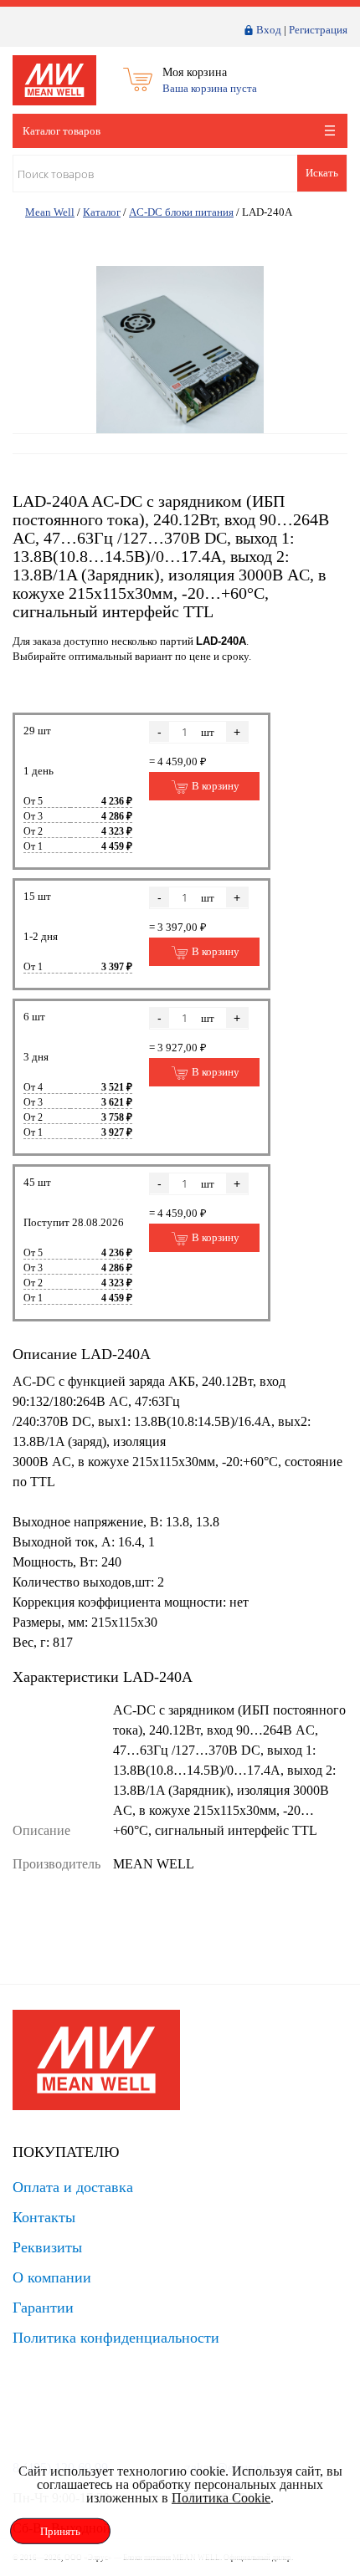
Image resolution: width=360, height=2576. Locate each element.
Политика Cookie (221, 2498)
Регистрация (318, 30)
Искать (322, 173)
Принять (60, 2531)
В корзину (214, 786)
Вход (269, 30)
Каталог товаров (62, 131)
